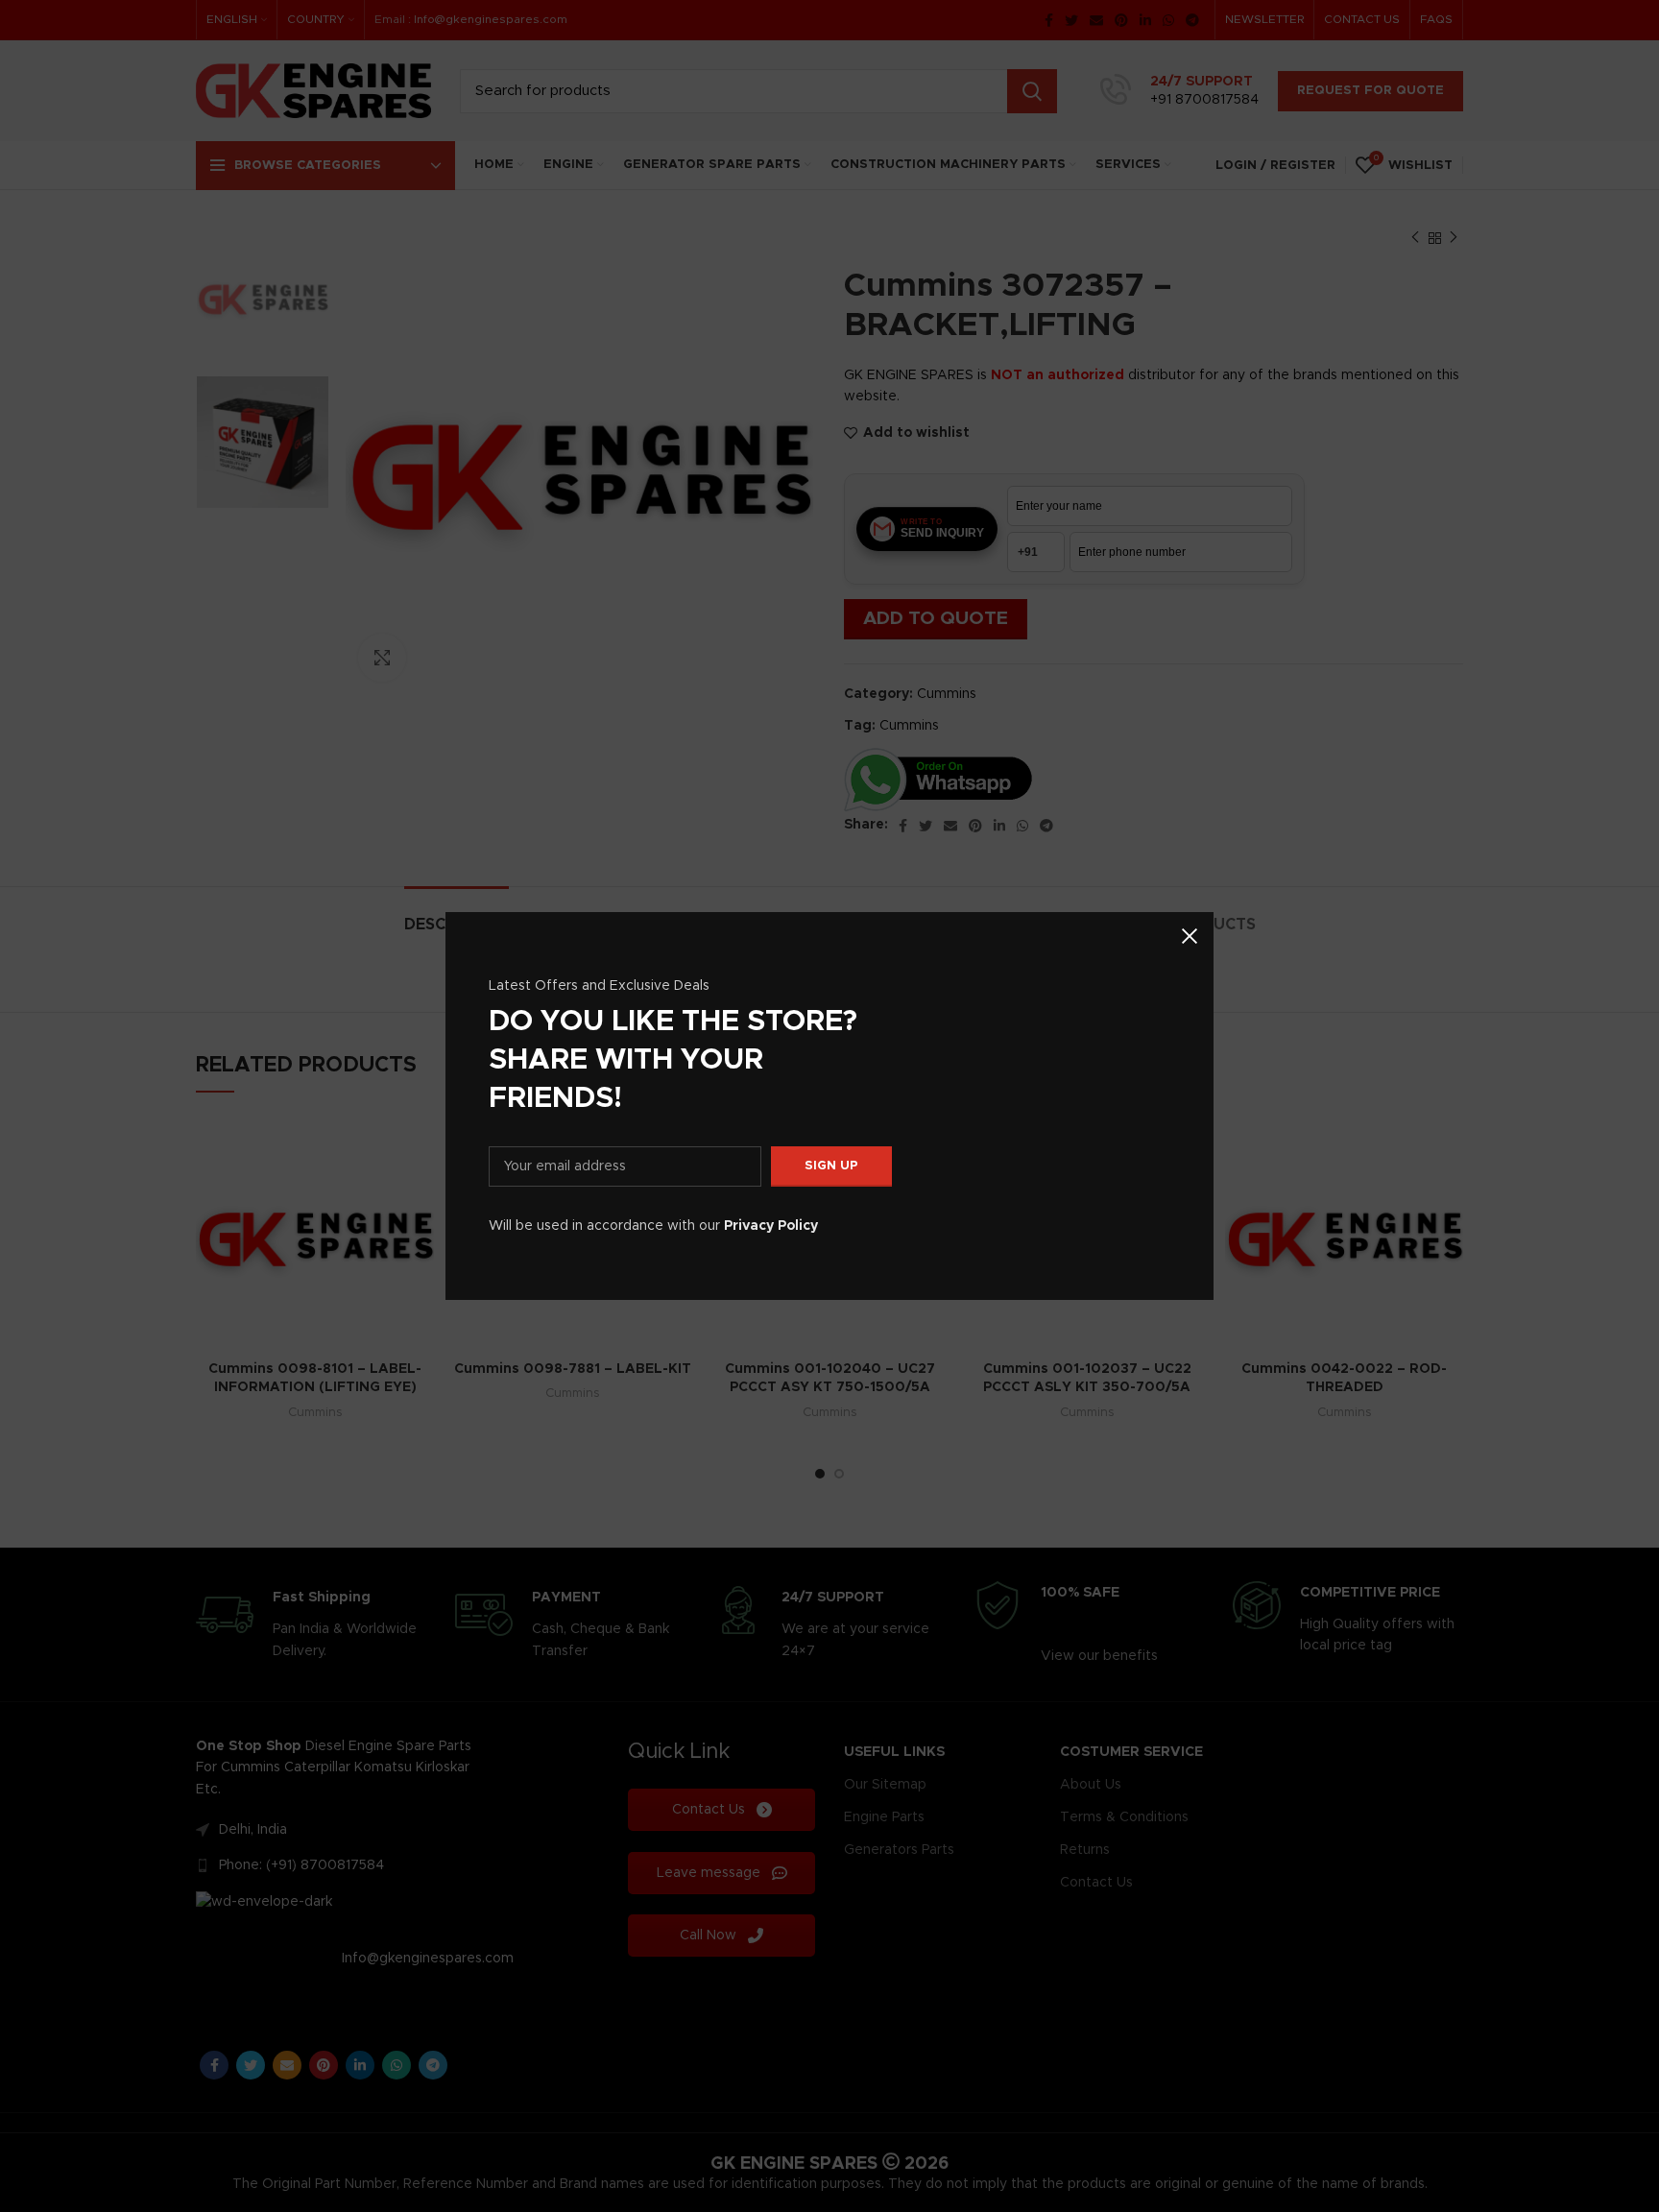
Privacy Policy (771, 1226)
